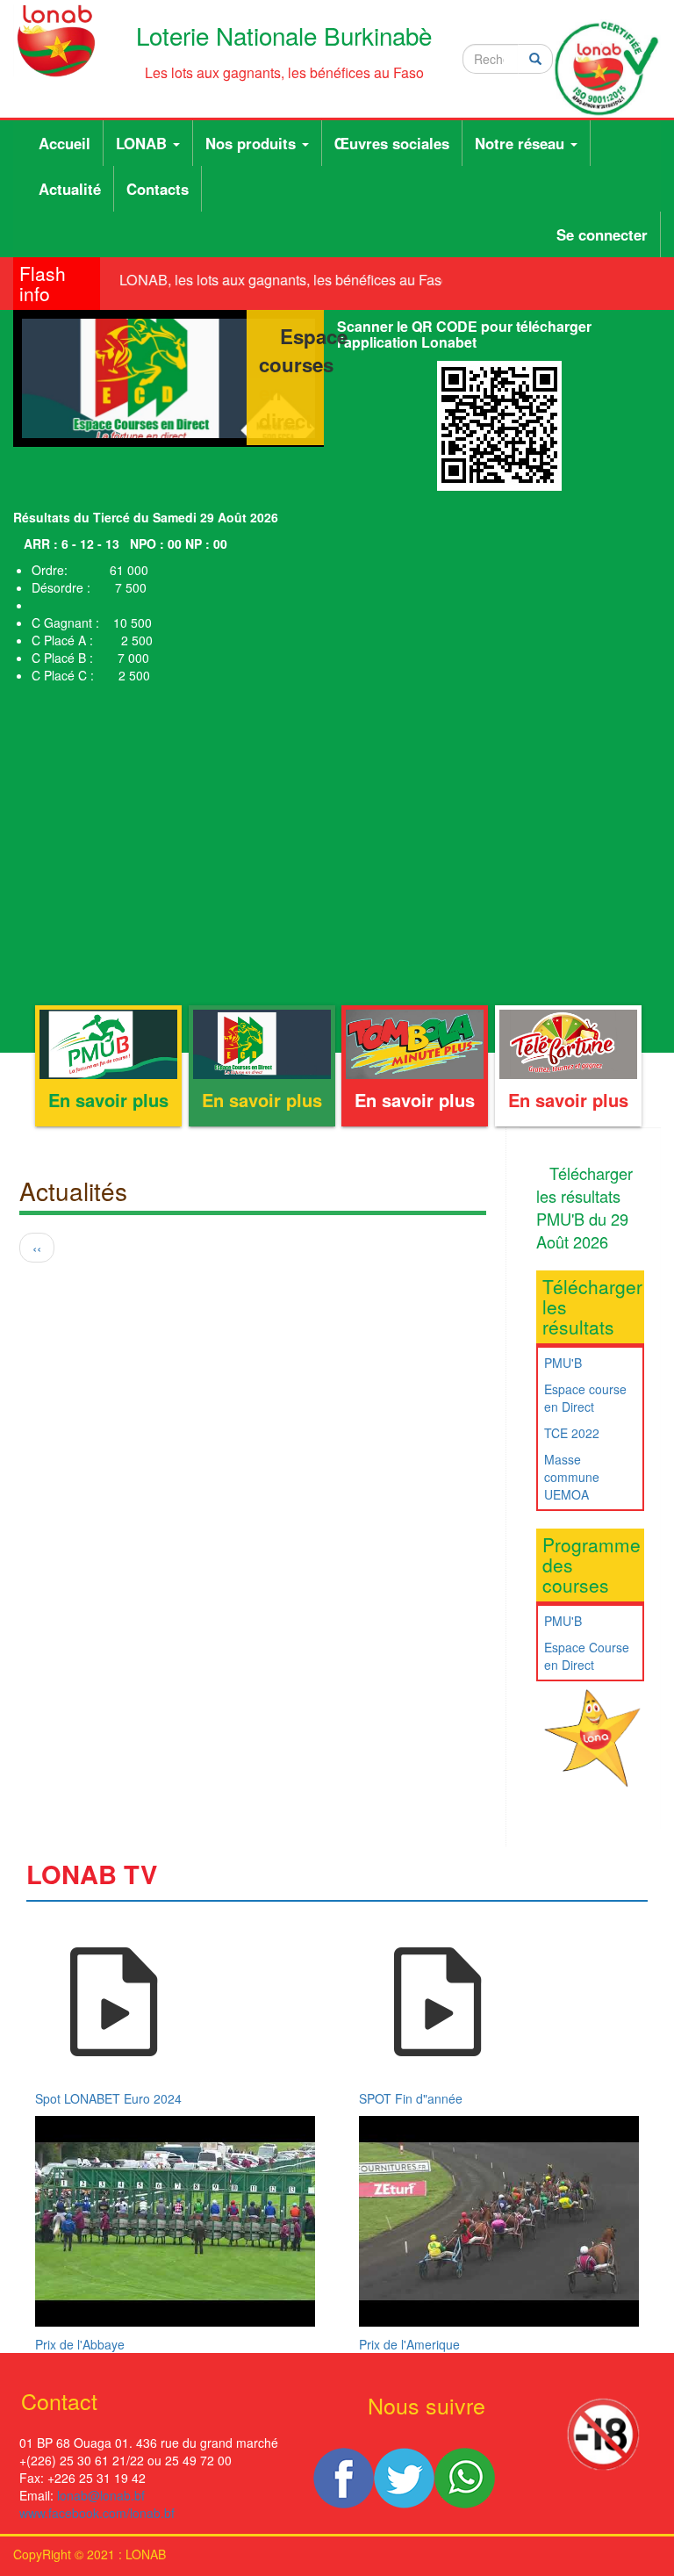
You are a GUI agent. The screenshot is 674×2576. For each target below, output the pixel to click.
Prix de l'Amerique (409, 2344)
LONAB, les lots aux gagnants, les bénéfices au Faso (276, 280)
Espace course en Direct (585, 1398)
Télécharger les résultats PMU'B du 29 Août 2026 (584, 1207)
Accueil (65, 143)
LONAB (143, 143)
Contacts (158, 189)
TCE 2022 (572, 1433)
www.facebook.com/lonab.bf (97, 2513)
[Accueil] (56, 41)
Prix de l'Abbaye (80, 2344)
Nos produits (253, 143)
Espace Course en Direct (587, 1656)
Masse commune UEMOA (572, 1477)
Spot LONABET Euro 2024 (108, 2098)
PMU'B (563, 1363)
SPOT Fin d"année (411, 2098)
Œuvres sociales (392, 143)
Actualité (70, 189)
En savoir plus (108, 1100)
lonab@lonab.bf (101, 2495)
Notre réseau (522, 143)
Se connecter (602, 234)
